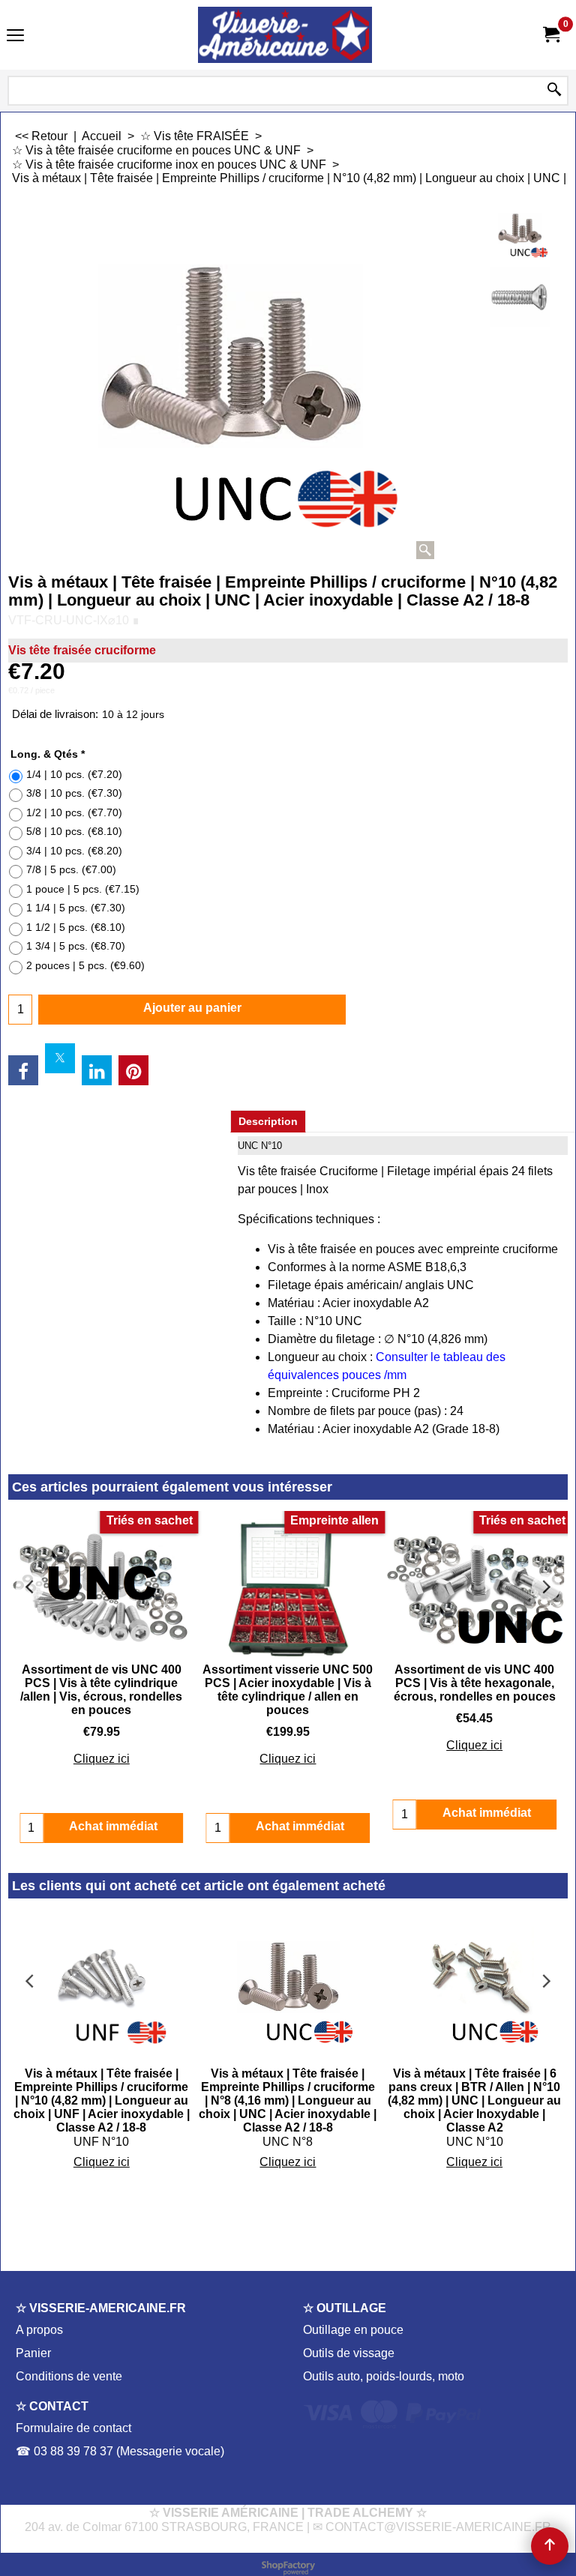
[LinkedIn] (97, 1070)
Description (268, 1121)
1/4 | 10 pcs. (74, 774)
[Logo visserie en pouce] (285, 35)
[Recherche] (554, 91)
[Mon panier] (550, 35)
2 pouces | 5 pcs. (85, 965)
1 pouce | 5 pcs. (83, 889)
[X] (60, 1058)
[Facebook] (23, 1070)
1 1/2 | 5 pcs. (76, 927)
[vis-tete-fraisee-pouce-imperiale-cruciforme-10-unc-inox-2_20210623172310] (520, 297)
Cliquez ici (102, 1759)
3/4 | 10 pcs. (74, 851)
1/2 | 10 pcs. (74, 812)
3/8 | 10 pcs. (74, 793)
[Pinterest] (133, 1070)
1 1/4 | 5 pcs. (76, 908)
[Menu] (15, 36)
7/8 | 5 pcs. (71, 869)
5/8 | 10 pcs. (74, 831)
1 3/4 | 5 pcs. (76, 946)
